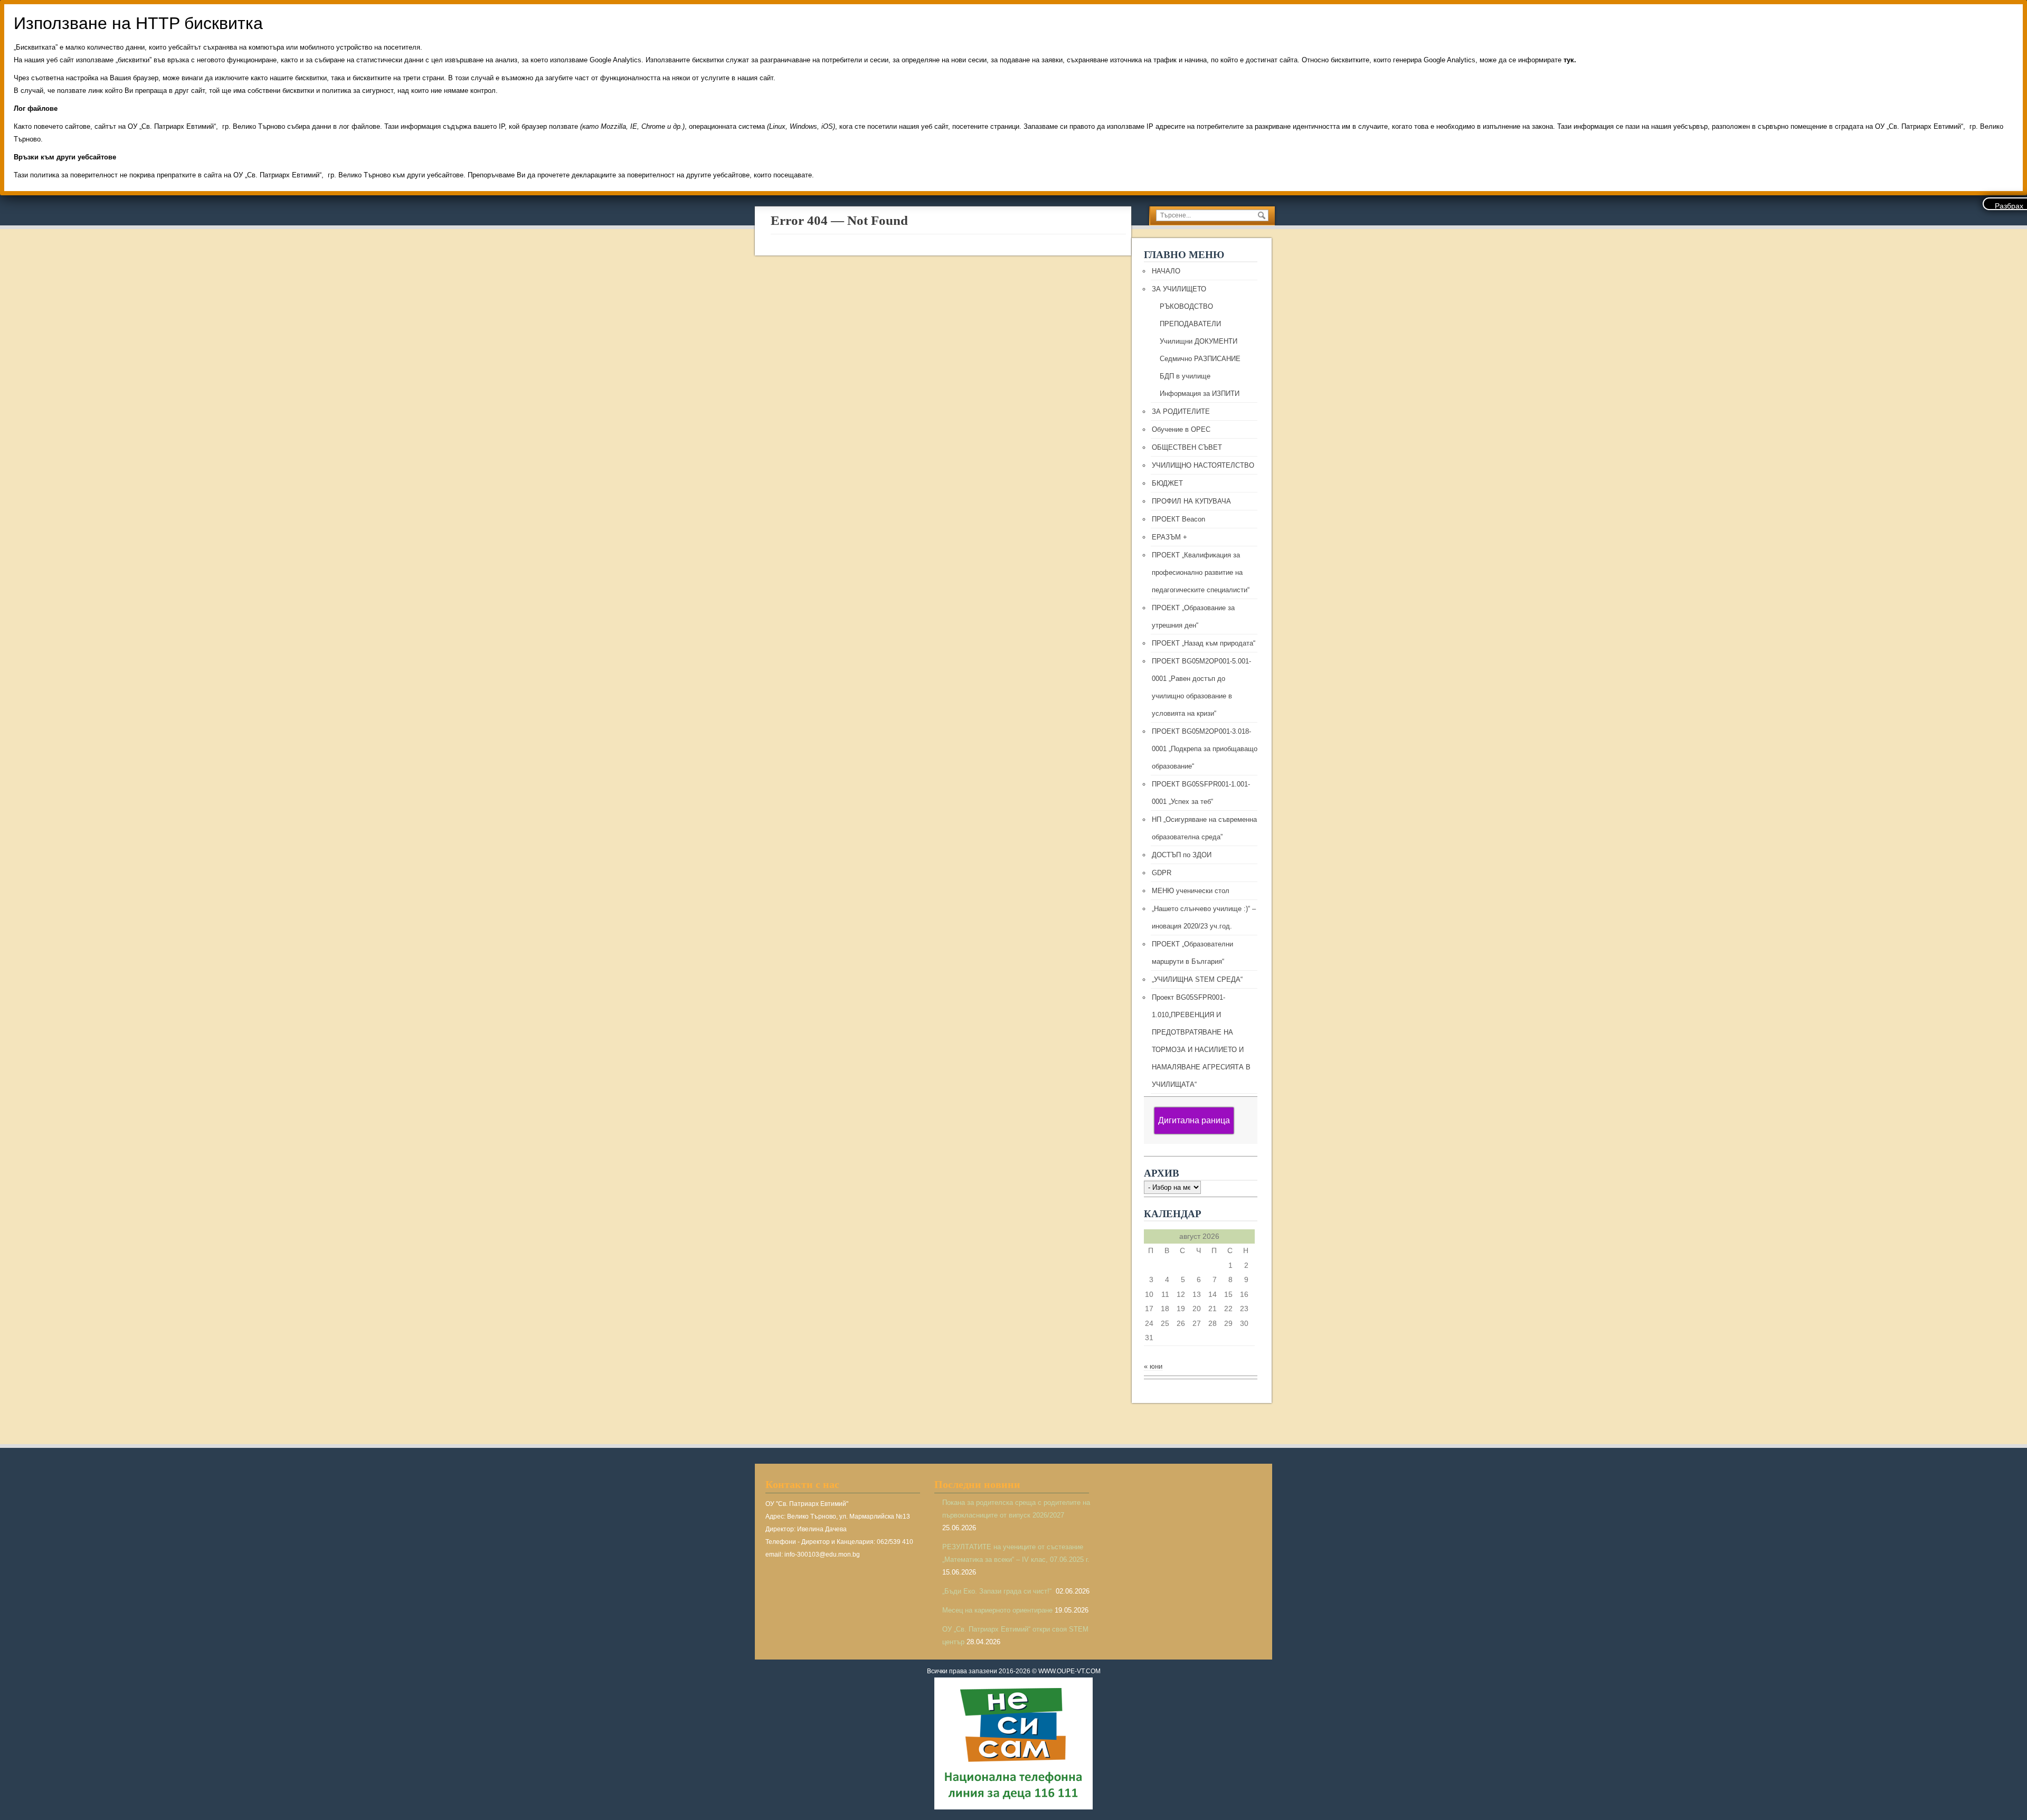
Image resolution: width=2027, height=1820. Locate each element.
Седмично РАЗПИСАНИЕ (1200, 359)
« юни (1153, 1366)
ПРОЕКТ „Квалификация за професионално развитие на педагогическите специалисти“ (1201, 572)
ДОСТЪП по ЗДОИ (1182, 855)
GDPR (1162, 873)
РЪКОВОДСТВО (1186, 306)
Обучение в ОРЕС (1181, 429)
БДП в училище (1185, 376)
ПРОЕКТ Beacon (1178, 519)
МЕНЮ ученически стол (1191, 891)
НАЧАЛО (1166, 271)
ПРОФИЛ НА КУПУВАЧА (1191, 501)
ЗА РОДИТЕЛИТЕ (1181, 411)
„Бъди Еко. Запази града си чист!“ (998, 1591)
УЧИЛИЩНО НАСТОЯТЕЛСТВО (1203, 465)
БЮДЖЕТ (1167, 483)
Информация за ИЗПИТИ (1200, 394)
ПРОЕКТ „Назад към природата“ (1204, 643)
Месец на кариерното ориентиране (997, 1610)
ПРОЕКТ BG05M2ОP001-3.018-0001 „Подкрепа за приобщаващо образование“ (1205, 749)
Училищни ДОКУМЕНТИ (1199, 341)
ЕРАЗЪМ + (1169, 537)
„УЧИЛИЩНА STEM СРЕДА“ (1197, 979)
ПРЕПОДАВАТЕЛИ (1190, 324)
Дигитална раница (1194, 1120)
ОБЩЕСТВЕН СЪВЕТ (1187, 447)
